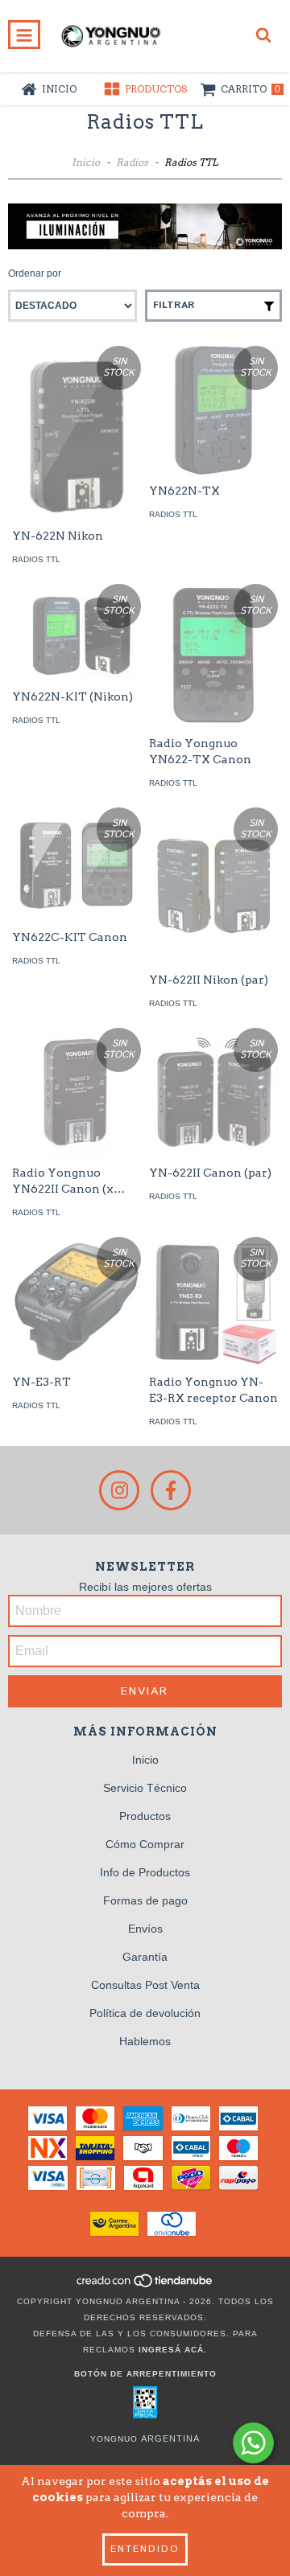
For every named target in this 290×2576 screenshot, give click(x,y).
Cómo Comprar (145, 1844)
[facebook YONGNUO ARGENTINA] (171, 1490)
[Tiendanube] (145, 2285)
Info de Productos (145, 1872)
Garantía (145, 1957)
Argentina (170, 2438)
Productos (145, 1816)
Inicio (86, 162)
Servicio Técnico (145, 1788)
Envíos (145, 1929)
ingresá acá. (173, 2350)
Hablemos (145, 2041)
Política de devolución (145, 2013)
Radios (132, 162)
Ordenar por (35, 273)
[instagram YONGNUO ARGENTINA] (119, 1490)
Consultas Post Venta (145, 1985)
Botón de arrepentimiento (145, 2374)
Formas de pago (145, 1900)
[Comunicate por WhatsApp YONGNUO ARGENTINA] (253, 2443)
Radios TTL (36, 559)
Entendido (145, 2549)
